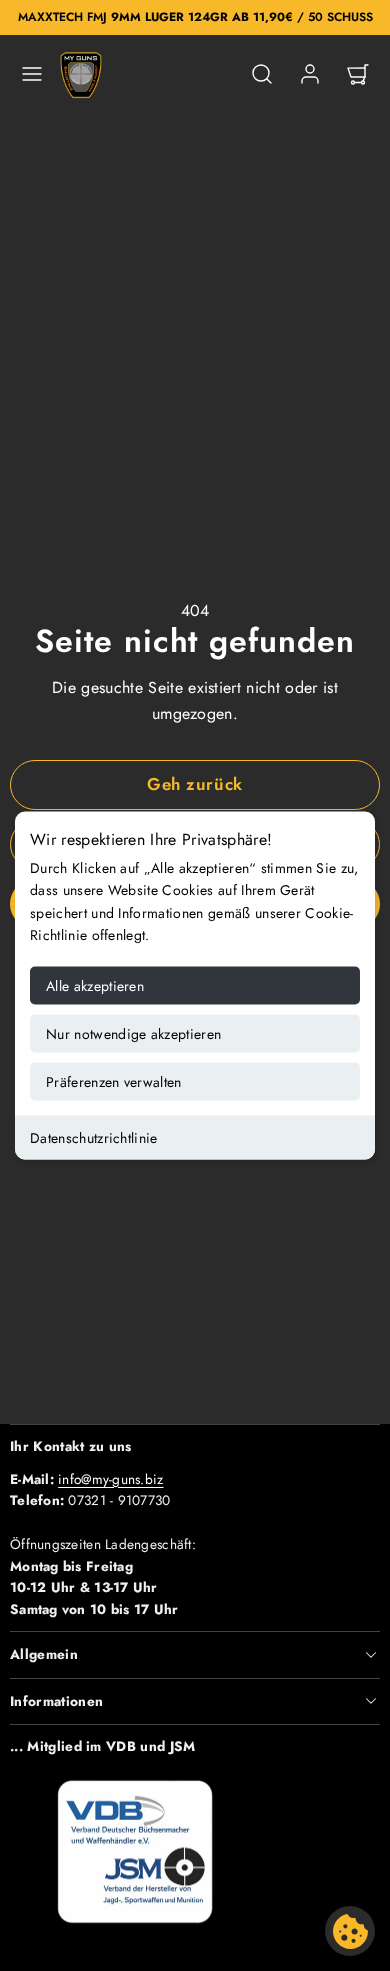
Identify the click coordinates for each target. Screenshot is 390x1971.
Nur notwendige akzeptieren (133, 1033)
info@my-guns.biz (110, 1479)
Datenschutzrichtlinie (94, 1137)
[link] (310, 74)
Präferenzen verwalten (114, 1081)
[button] (32, 74)
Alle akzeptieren (95, 985)
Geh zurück (194, 784)
